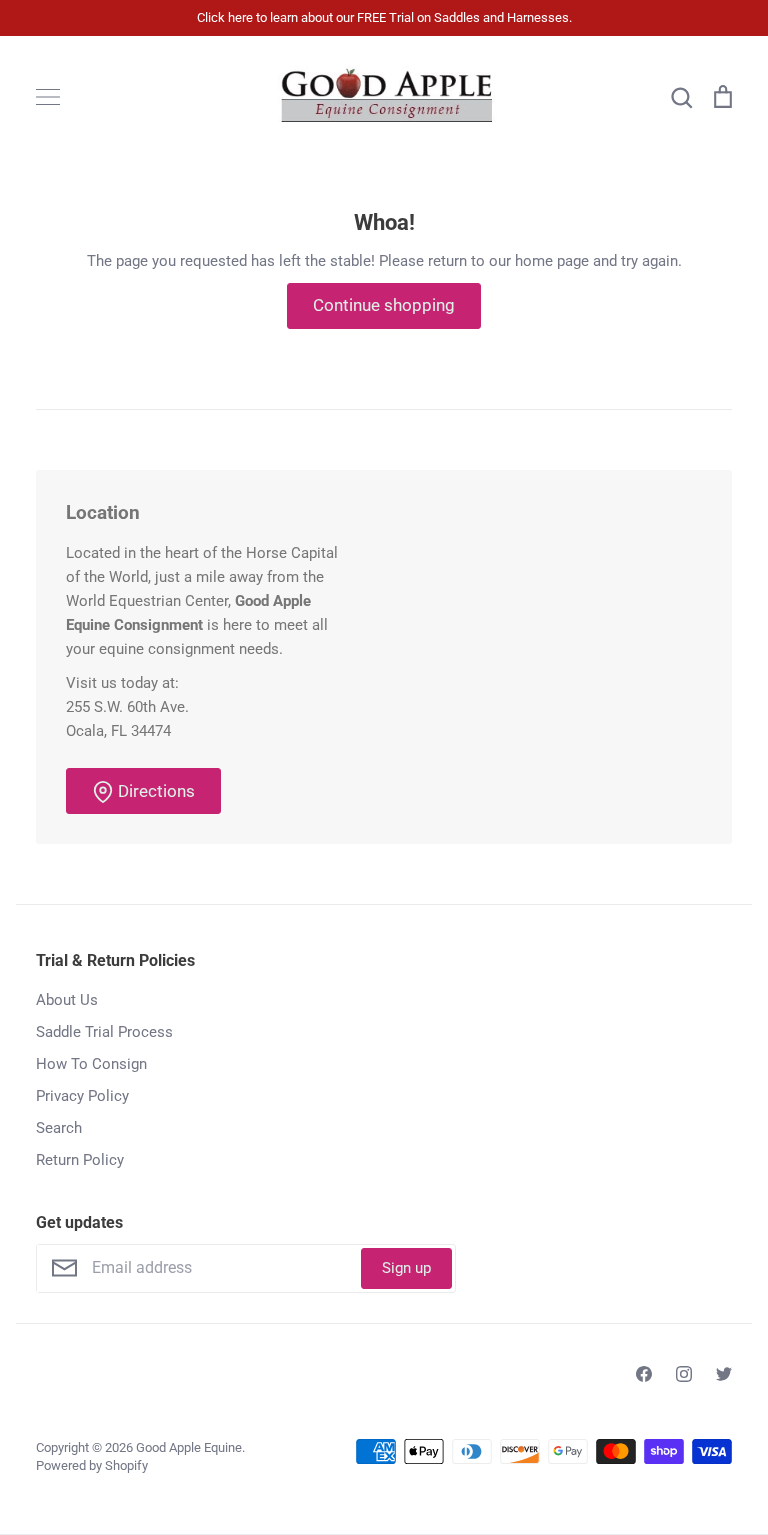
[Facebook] (644, 1374)
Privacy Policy (82, 1096)
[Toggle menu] (48, 97)
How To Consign (91, 1064)
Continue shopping (384, 305)
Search (59, 1128)
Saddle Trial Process (104, 1032)
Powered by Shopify (92, 1465)
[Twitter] (724, 1374)
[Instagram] (684, 1374)
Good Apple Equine (189, 1447)
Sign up (406, 1268)
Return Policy (80, 1160)
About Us (67, 1000)
